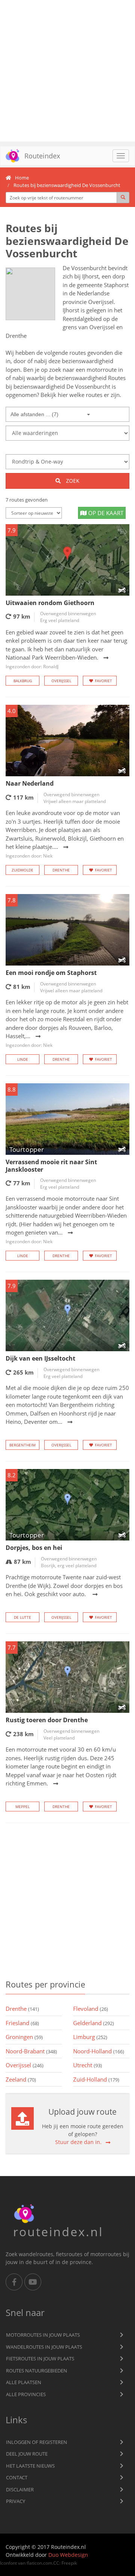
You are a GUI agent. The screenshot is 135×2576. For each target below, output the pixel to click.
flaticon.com (39, 2563)
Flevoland (91, 2009)
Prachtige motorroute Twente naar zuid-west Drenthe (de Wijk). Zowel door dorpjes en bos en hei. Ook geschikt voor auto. (64, 1585)
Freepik (69, 2563)
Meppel (22, 1807)
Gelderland (94, 2023)
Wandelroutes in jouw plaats (44, 2347)
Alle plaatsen (24, 2382)
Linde (23, 1059)
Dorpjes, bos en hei (34, 1548)
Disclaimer (20, 2489)
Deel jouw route (27, 2454)
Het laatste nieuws (30, 2466)
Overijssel (61, 681)
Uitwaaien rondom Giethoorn (50, 603)
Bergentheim (22, 1445)
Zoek (72, 481)
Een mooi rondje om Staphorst (51, 973)
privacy (16, 2501)
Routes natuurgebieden (37, 2371)
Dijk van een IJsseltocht (40, 1358)
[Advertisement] (67, 71)
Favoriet (103, 681)
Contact (17, 2477)
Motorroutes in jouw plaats (43, 2335)
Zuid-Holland (96, 2079)
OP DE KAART (105, 513)
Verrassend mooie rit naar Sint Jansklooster (51, 1166)
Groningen (24, 2037)
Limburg (90, 2037)
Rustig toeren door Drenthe (47, 1720)
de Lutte (22, 1617)
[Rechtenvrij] (30, 294)
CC (56, 2563)
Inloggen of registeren (37, 2442)
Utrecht (88, 2065)
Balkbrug (23, 681)
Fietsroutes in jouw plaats (40, 2359)
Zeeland (21, 2079)
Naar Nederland (30, 783)
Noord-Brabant (31, 2051)
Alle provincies (26, 2394)
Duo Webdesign (68, 2555)
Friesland (22, 2023)
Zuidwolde (22, 870)
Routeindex (42, 156)
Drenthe (61, 870)
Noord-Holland (99, 2051)
